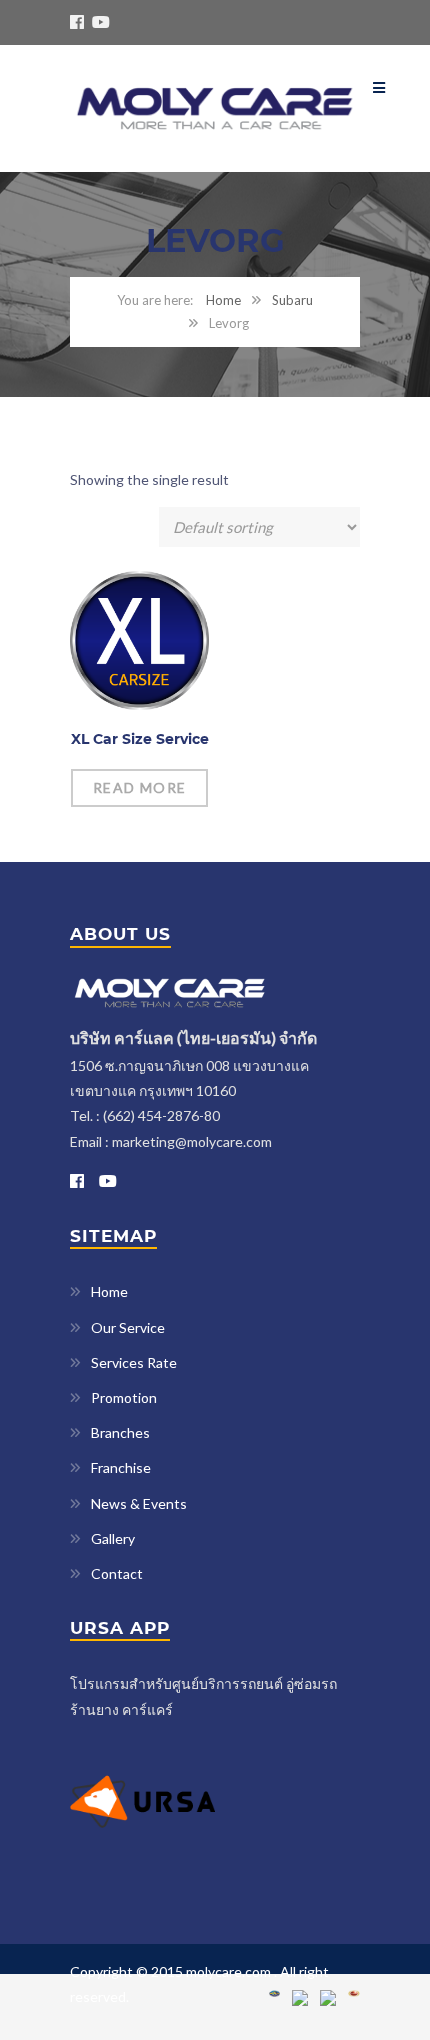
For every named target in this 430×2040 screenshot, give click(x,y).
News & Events (139, 1503)
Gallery (113, 1538)
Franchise (121, 1467)
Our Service (128, 1327)
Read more (140, 787)
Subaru (292, 300)
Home (223, 300)
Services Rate (134, 1362)
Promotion (124, 1397)
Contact (117, 1573)
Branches (120, 1432)
